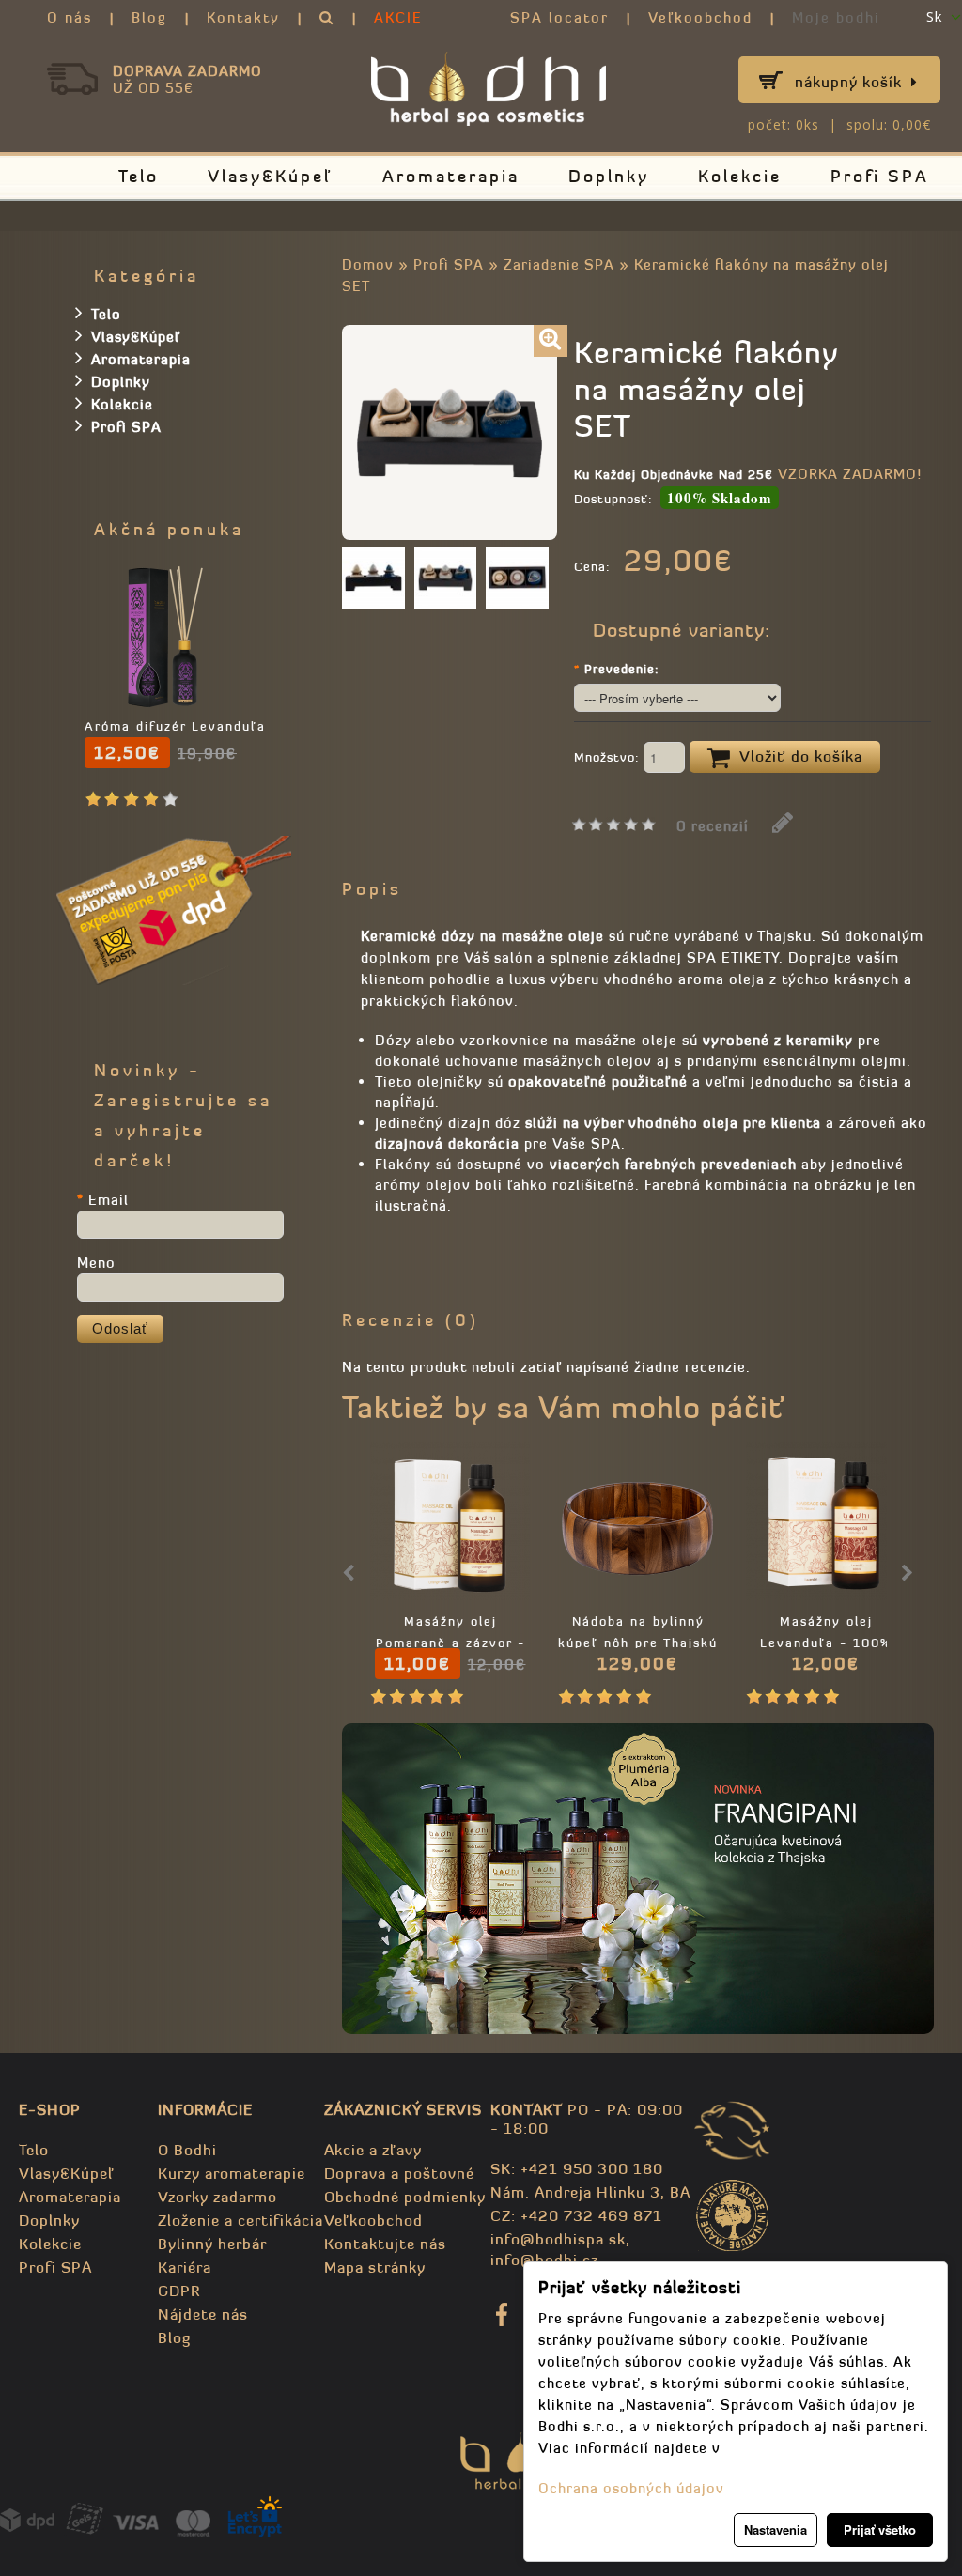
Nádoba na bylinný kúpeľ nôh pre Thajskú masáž (638, 1643)
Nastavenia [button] (776, 2530)
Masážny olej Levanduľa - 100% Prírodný (826, 1643)
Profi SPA (880, 176)
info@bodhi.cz (544, 2260)
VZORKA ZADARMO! (850, 474)
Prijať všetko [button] (880, 2530)
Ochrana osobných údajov (631, 2488)
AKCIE (398, 17)
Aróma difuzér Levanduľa (175, 726)
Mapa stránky (375, 2267)
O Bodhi (187, 2150)
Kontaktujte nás (385, 2244)
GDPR (179, 2291)
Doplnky (609, 176)
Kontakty (243, 17)
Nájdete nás (203, 2314)
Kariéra (185, 2267)
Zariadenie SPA (559, 264)
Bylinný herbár (212, 2244)
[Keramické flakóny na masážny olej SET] (551, 341)
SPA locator (559, 17)
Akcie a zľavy (373, 2150)
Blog (149, 17)
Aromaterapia (451, 176)
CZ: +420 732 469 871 (576, 2215)
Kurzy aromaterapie (232, 2173)
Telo (139, 176)
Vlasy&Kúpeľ (271, 176)
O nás (70, 17)
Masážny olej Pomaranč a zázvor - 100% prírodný (450, 1643)
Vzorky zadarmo (217, 2197)
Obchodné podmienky (405, 2197)
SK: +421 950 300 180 (577, 2168)
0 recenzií (713, 826)
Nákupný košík (848, 82)
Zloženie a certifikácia (240, 2220)
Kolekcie (740, 176)
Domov (368, 264)
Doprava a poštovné (399, 2173)
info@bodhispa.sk (558, 2239)
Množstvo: (609, 757)
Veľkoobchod (700, 17)
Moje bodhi (836, 17)
